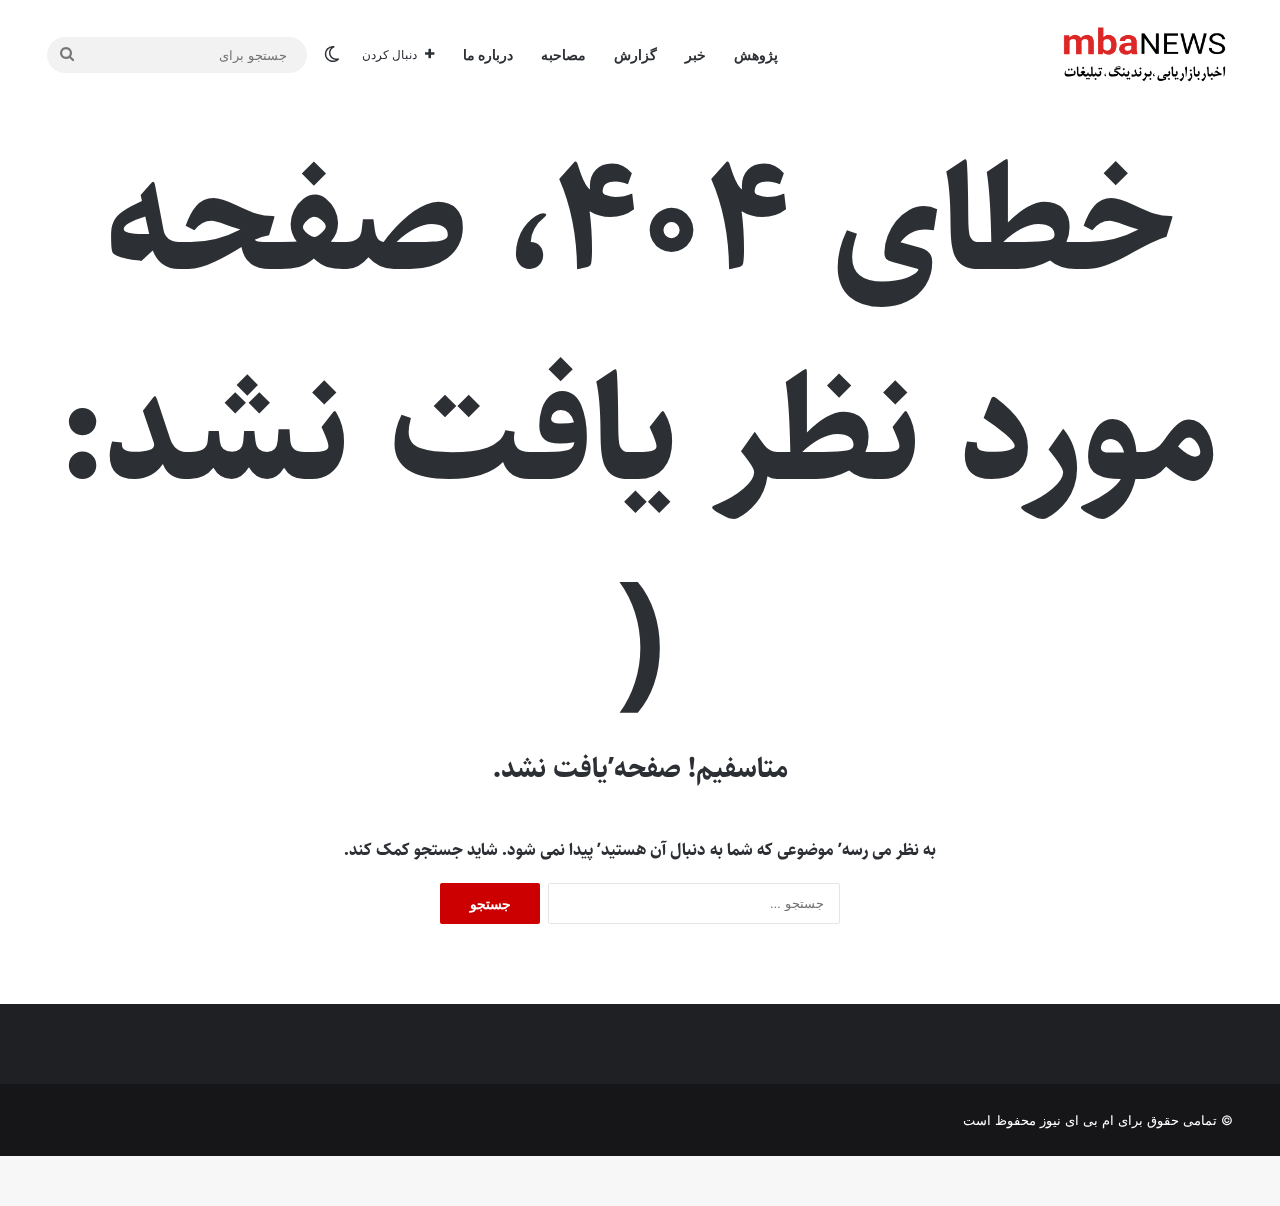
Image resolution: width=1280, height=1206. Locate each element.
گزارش (635, 54)
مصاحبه (563, 54)
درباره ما (488, 54)
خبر (695, 54)
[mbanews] (1145, 55)
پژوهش (756, 54)
